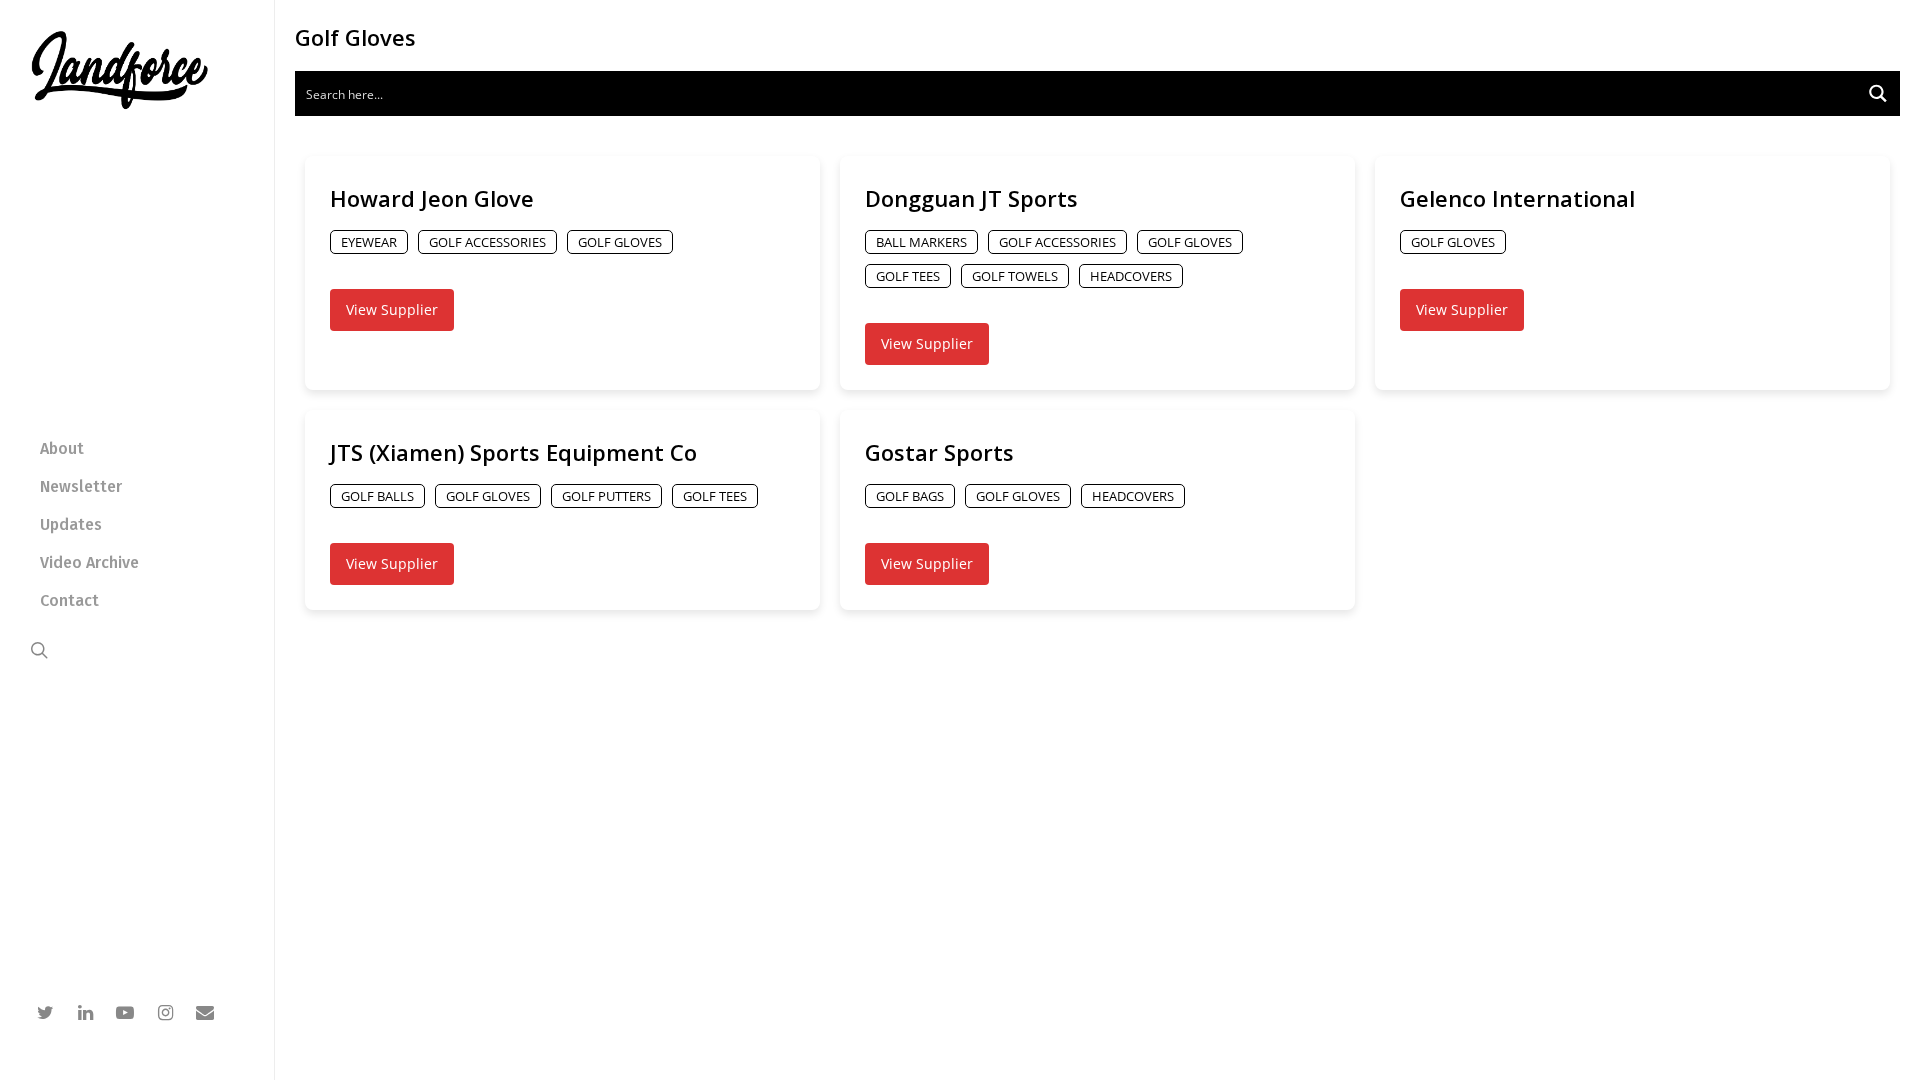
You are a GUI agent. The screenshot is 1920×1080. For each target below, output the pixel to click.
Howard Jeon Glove (432, 198)
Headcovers (1131, 276)
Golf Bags (910, 496)
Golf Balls (377, 496)
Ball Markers (921, 242)
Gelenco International (1517, 198)
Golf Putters (606, 496)
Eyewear (369, 242)
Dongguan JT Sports (971, 198)
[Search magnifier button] (1877, 93)
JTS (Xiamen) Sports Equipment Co (513, 452)
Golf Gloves (620, 242)
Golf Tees (908, 276)
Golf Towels (1015, 276)
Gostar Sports (939, 452)
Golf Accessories (487, 242)
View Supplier (392, 309)
